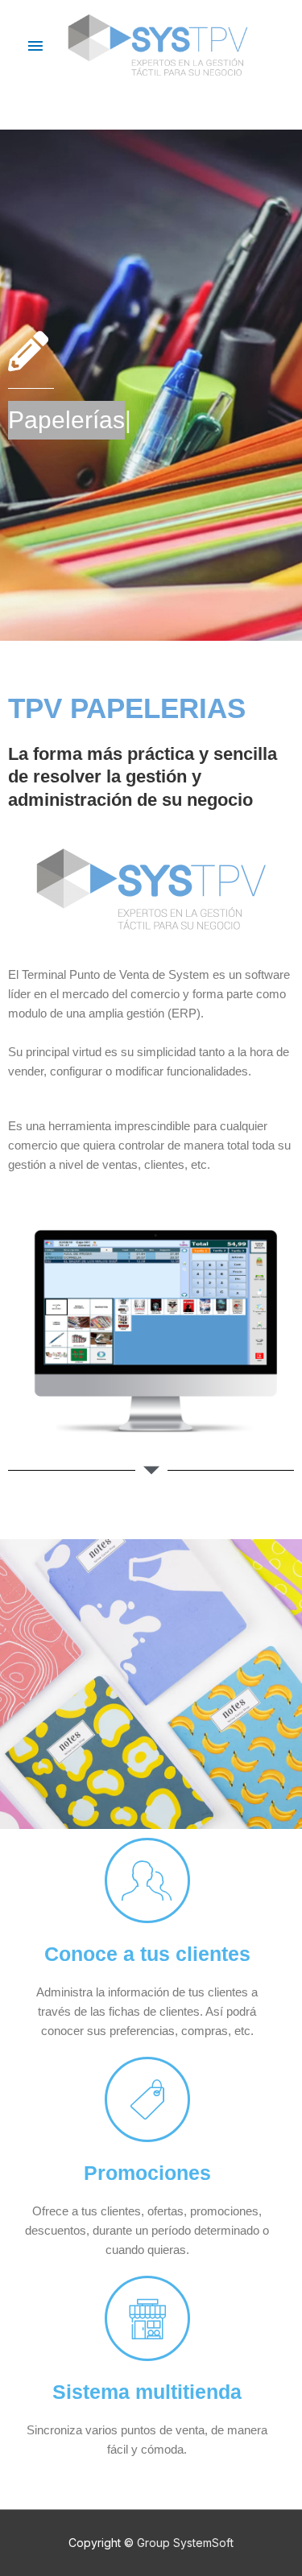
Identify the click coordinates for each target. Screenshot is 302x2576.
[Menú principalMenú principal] (35, 47)
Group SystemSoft (185, 2543)
